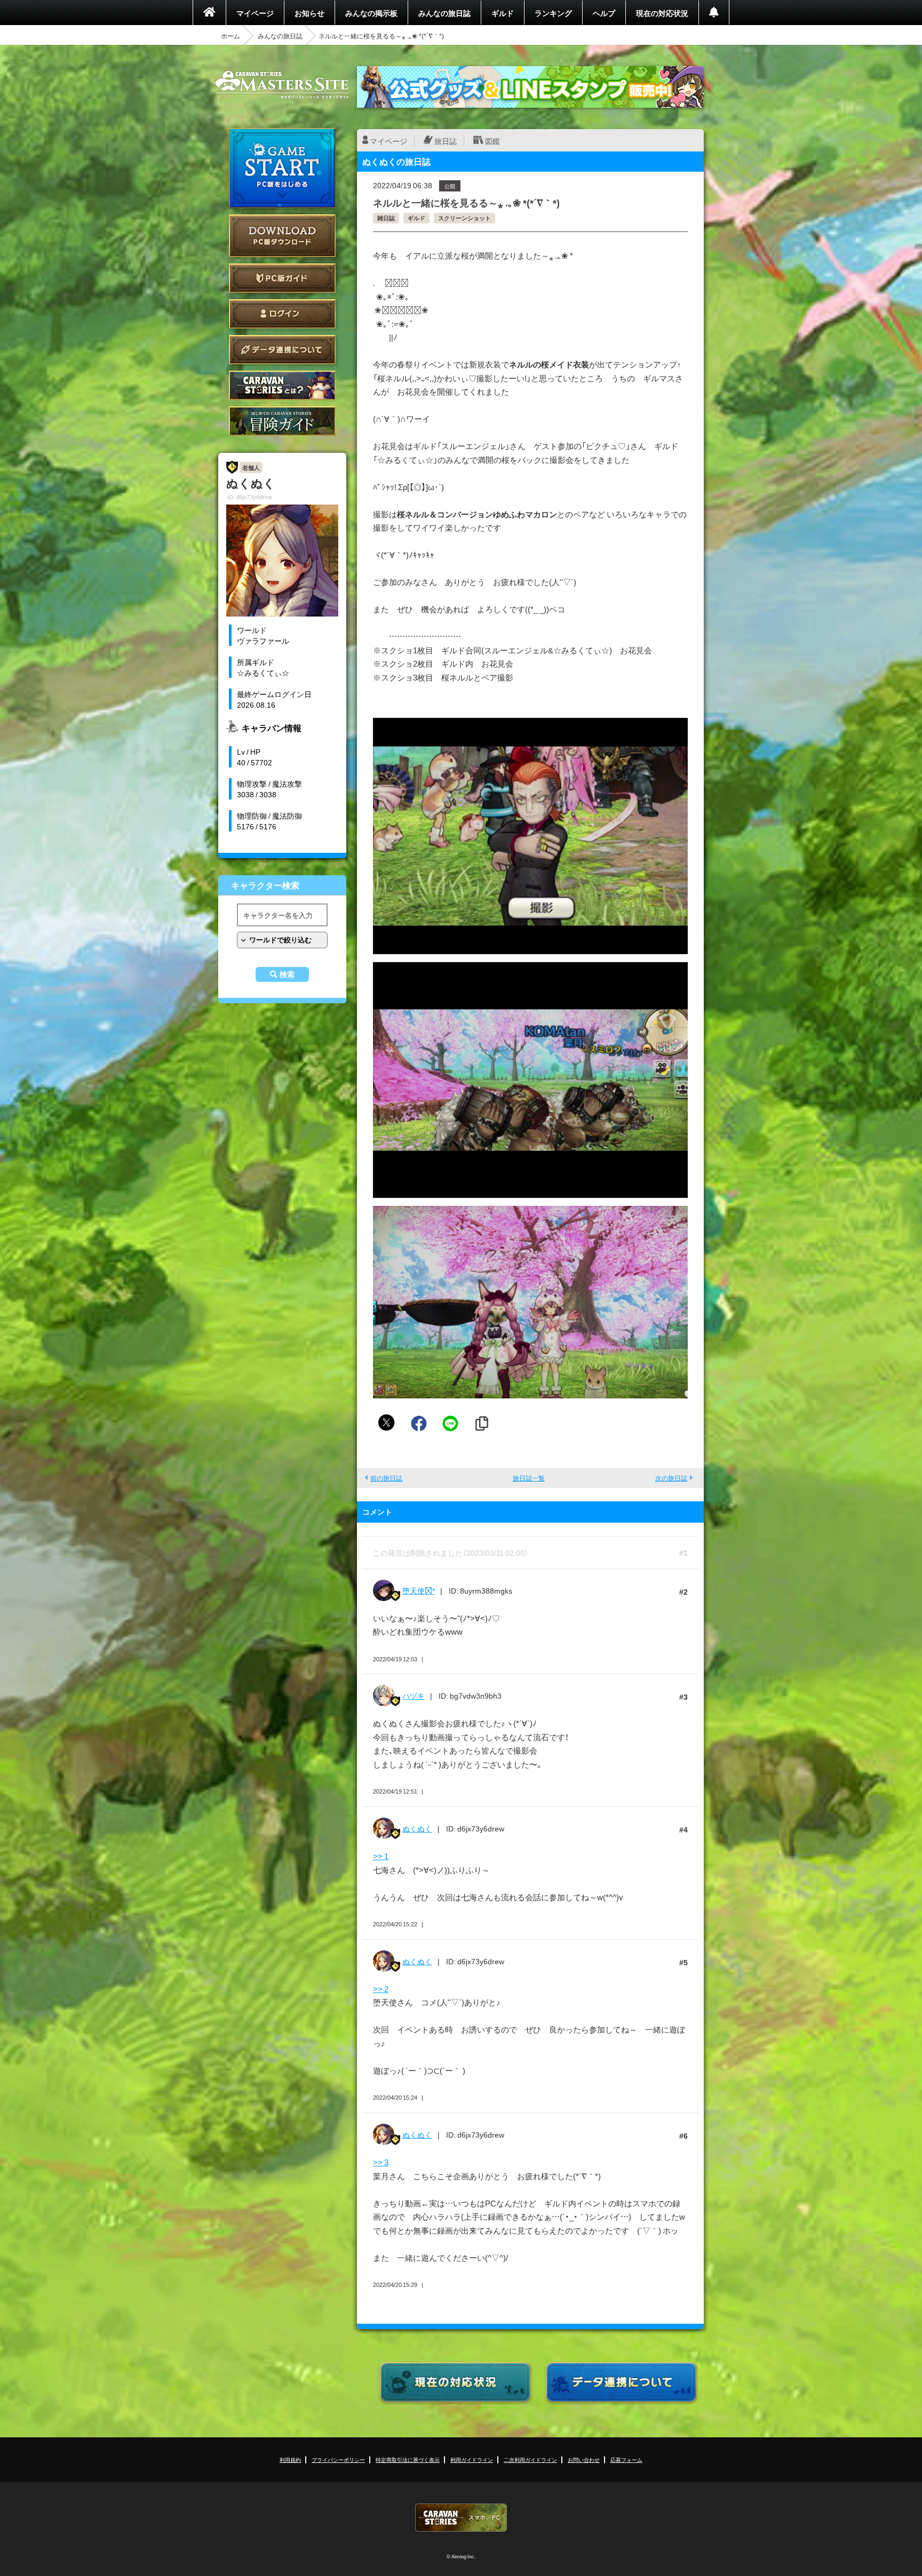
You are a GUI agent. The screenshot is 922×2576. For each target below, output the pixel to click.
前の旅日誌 (386, 1478)
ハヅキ (414, 1695)
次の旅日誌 (671, 1478)
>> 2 (381, 1989)
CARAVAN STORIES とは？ (282, 385)
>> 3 (381, 2162)
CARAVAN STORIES (461, 2518)
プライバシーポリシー (338, 2459)
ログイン (282, 314)
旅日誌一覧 (529, 1478)
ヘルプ (604, 13)
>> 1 (381, 1856)
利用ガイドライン (472, 2459)
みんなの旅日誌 (444, 13)
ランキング (553, 13)
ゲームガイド (282, 421)
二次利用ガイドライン (530, 2459)
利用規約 (290, 2459)
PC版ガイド (282, 278)
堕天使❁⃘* (419, 1590)
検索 (287, 974)
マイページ (255, 13)
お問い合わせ (584, 2459)
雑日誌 (386, 218)
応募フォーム (626, 2459)
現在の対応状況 (662, 13)
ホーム (230, 36)
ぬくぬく (417, 1828)
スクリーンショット (464, 218)
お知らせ (309, 13)
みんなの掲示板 (371, 13)
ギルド (503, 13)
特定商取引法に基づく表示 (408, 2459)
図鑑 (492, 141)
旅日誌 (446, 141)
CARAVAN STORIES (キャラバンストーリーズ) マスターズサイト (282, 85)
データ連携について (282, 350)
